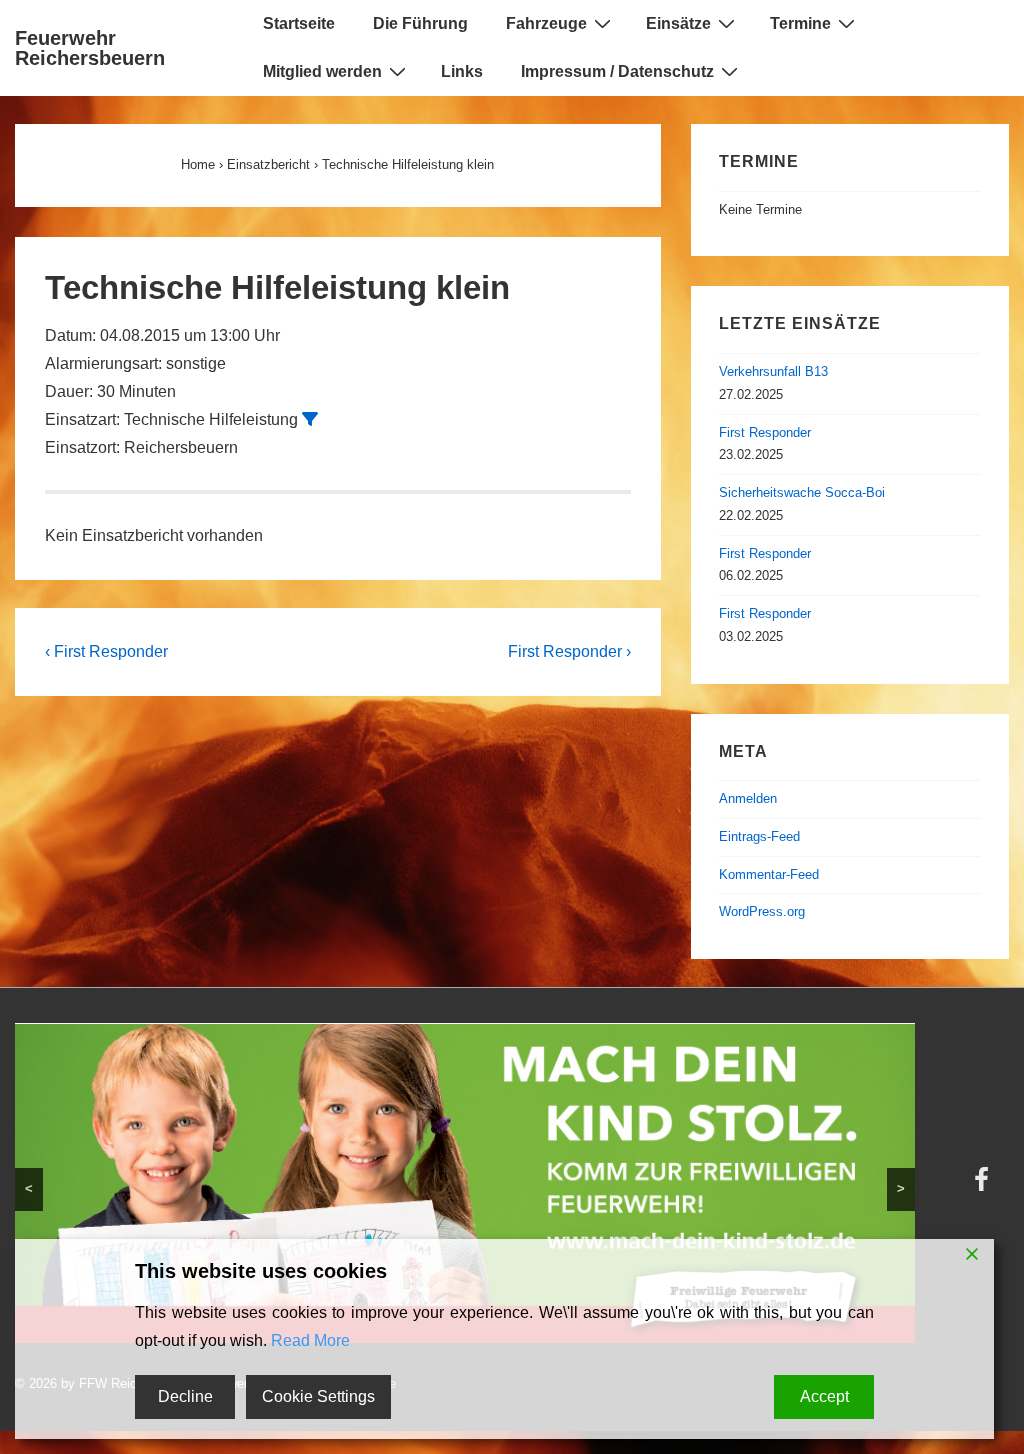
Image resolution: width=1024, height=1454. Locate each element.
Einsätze (678, 23)
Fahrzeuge (546, 23)
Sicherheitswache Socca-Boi (802, 492)
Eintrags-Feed (759, 836)
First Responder (765, 432)
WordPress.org (762, 911)
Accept (824, 1396)
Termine (800, 23)
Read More (310, 1340)
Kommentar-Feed (769, 874)
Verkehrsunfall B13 (773, 371)
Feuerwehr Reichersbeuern (90, 48)
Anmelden (748, 798)
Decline (185, 1396)
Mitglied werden (322, 71)
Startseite (299, 23)
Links (462, 71)
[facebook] (984, 1186)
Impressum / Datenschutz (617, 71)
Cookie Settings (318, 1396)
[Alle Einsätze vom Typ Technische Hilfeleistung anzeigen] (310, 419)
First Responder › (569, 651)
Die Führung (420, 23)
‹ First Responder (106, 651)
